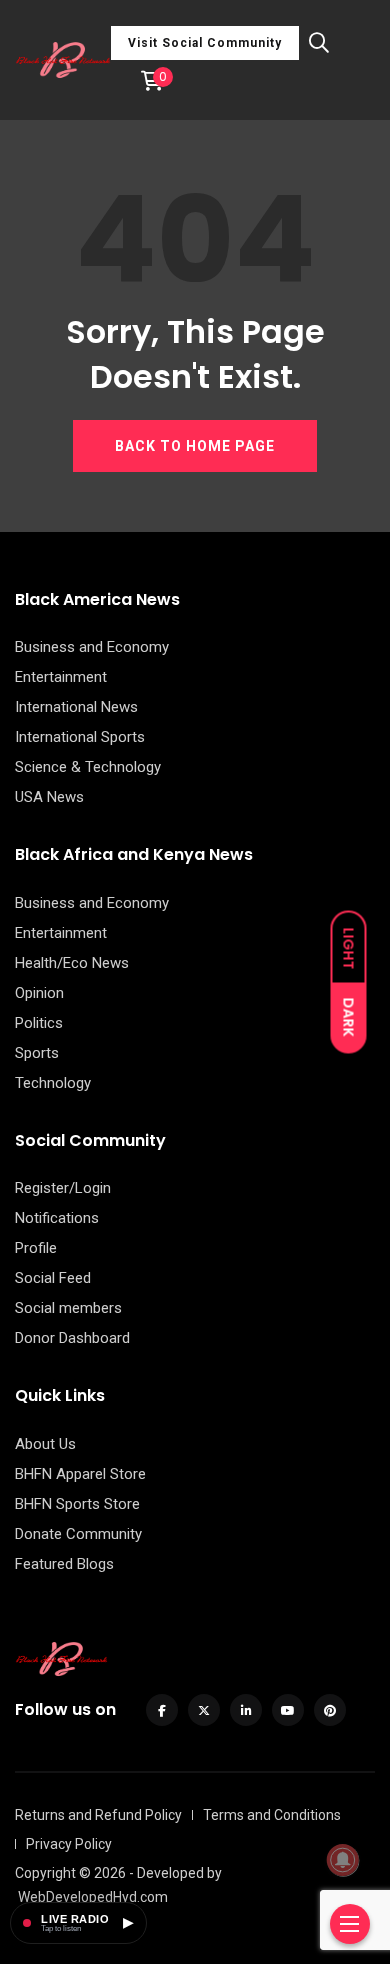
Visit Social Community (205, 43)
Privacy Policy (69, 1844)
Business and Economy (92, 647)
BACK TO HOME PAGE (195, 446)
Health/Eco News (72, 963)
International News (76, 707)
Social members (68, 1308)
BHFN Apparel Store (80, 1474)
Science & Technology (88, 767)
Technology (53, 1083)
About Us (45, 1444)
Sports (37, 1053)
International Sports (80, 737)
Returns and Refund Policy (98, 1815)
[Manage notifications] (343, 1860)
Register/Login (63, 1188)
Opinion (39, 993)
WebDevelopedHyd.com (93, 1897)
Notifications (57, 1218)
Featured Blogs (64, 1564)
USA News (49, 797)
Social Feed (53, 1278)
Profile (36, 1248)
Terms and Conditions (272, 1815)
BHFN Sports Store (77, 1504)
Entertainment (61, 677)
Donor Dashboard (72, 1338)
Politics (39, 1023)
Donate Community (78, 1534)
